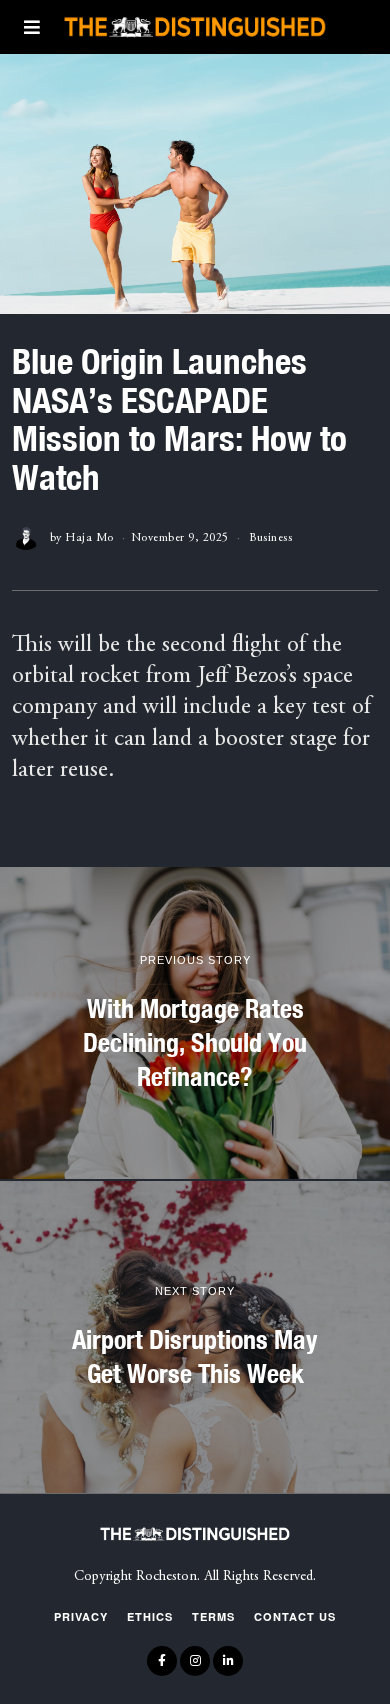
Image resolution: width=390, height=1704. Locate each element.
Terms (213, 1616)
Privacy (81, 1616)
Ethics (150, 1616)
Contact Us (295, 1616)
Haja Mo (89, 538)
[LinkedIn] (228, 1661)
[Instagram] (195, 1661)
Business (270, 538)
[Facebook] (162, 1661)
